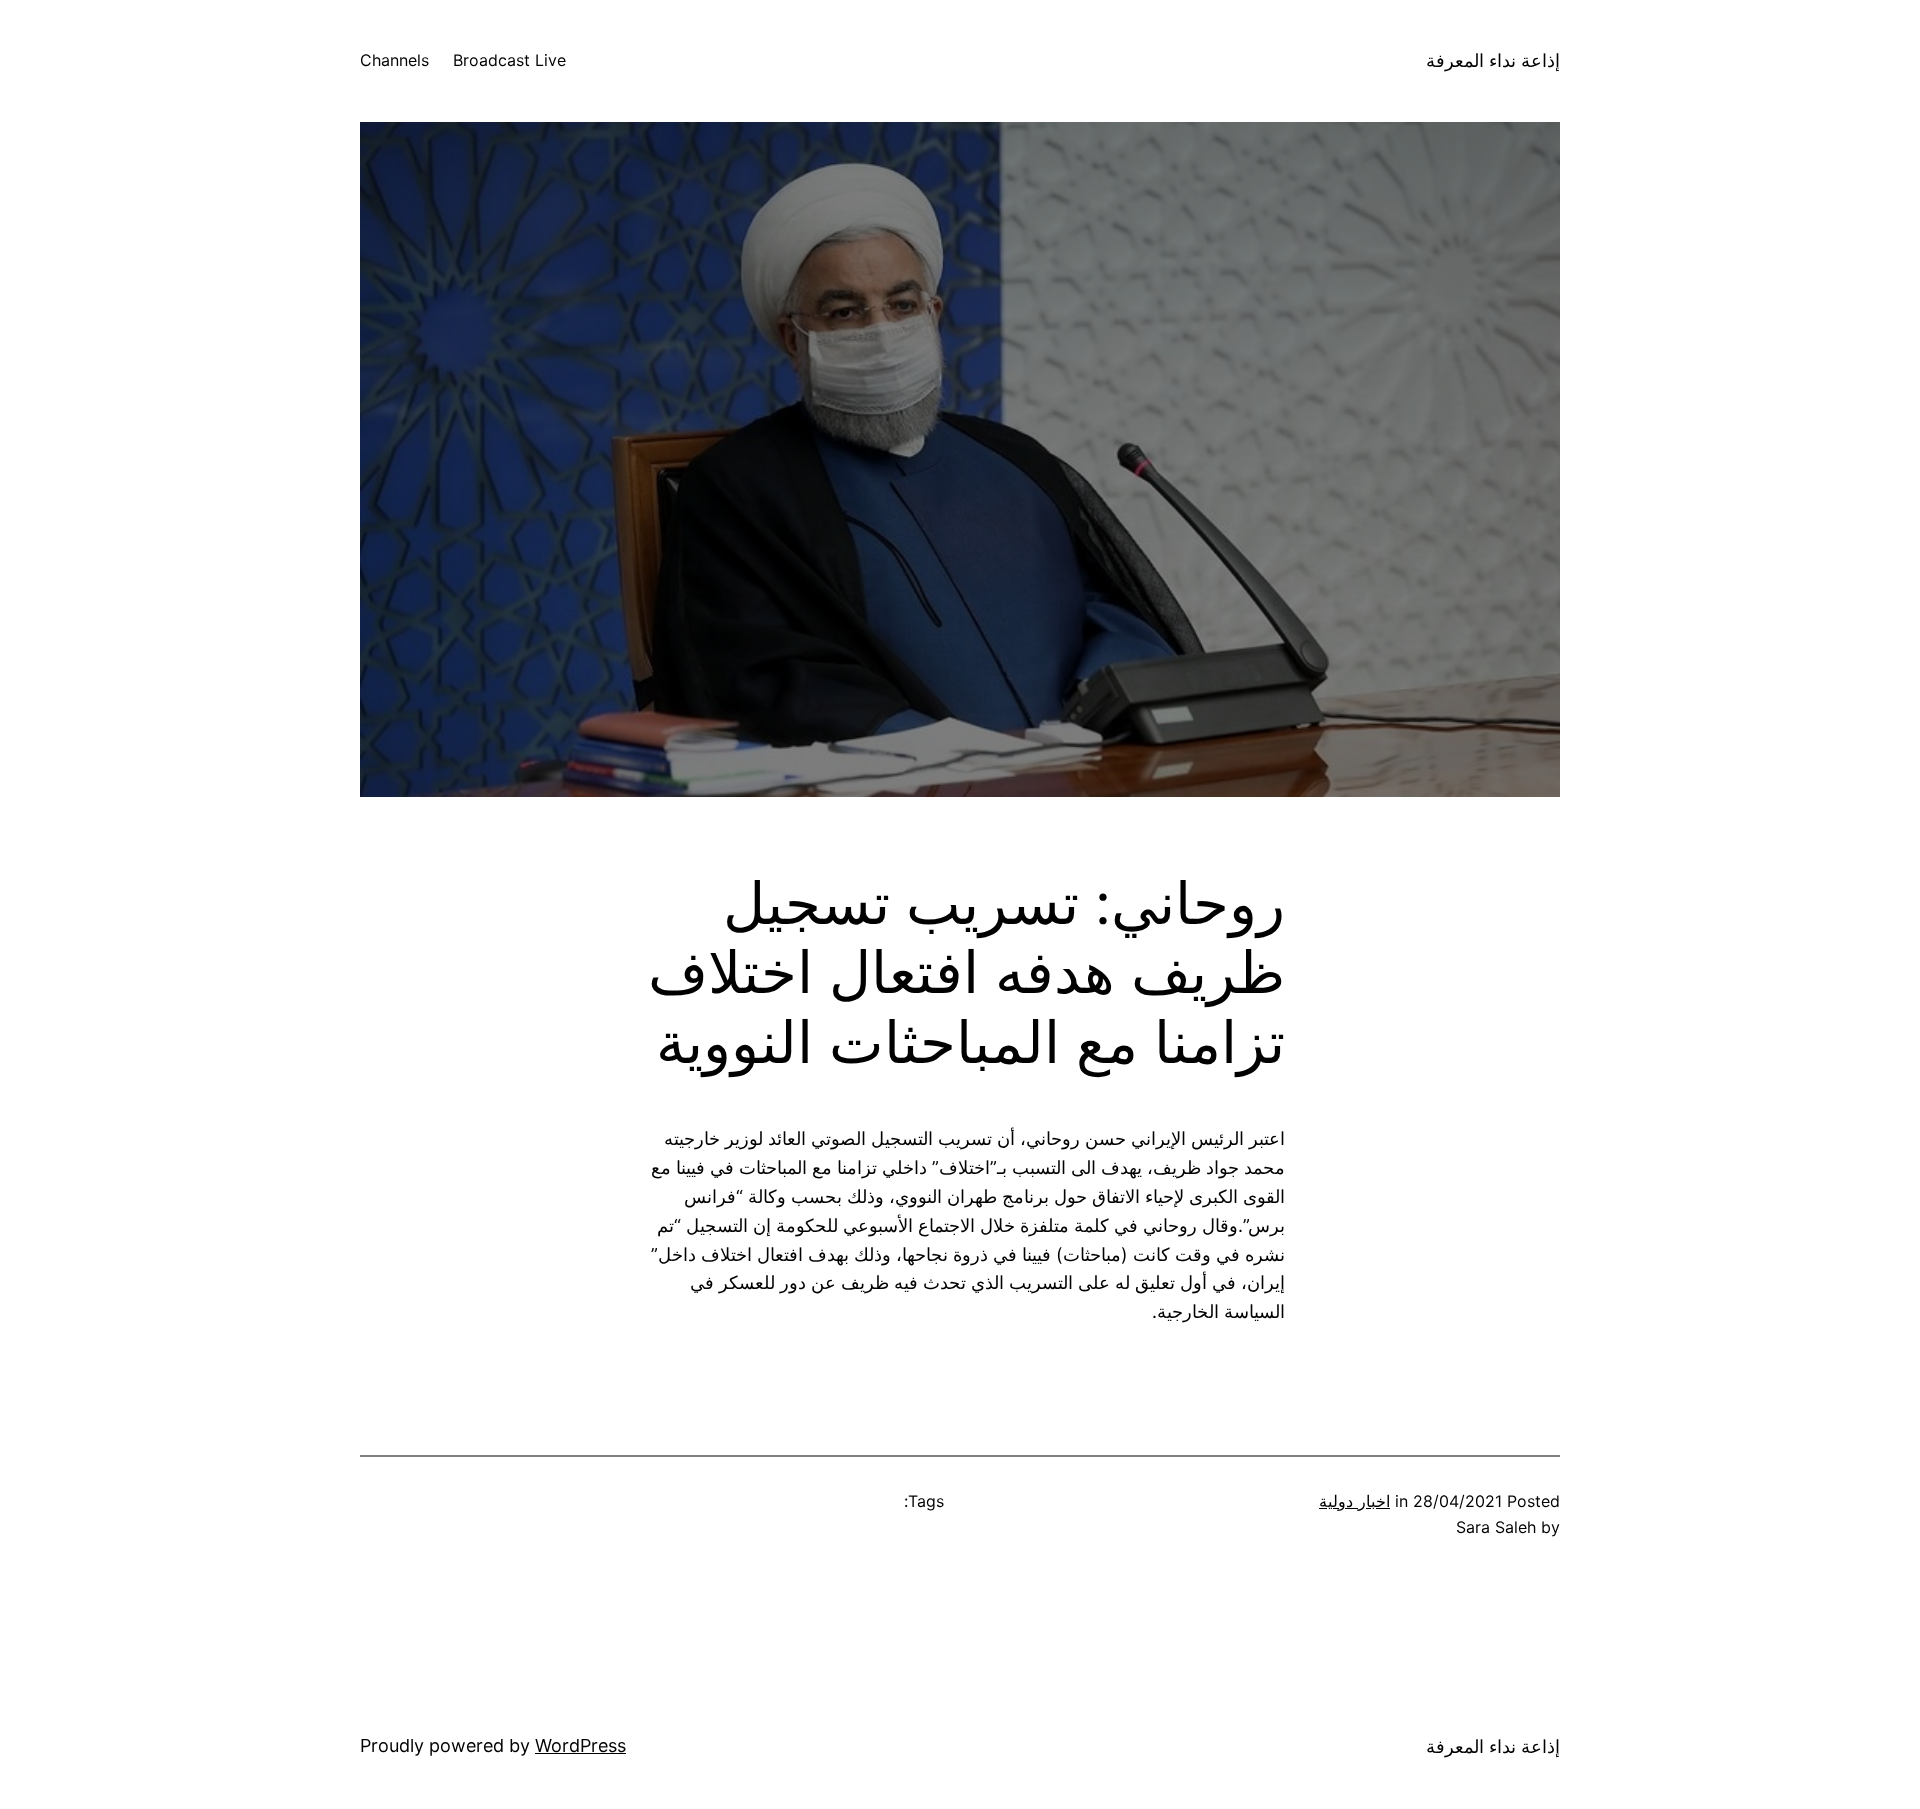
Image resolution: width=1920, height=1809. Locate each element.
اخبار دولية (1354, 1501)
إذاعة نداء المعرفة (1493, 60)
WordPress (580, 1745)
